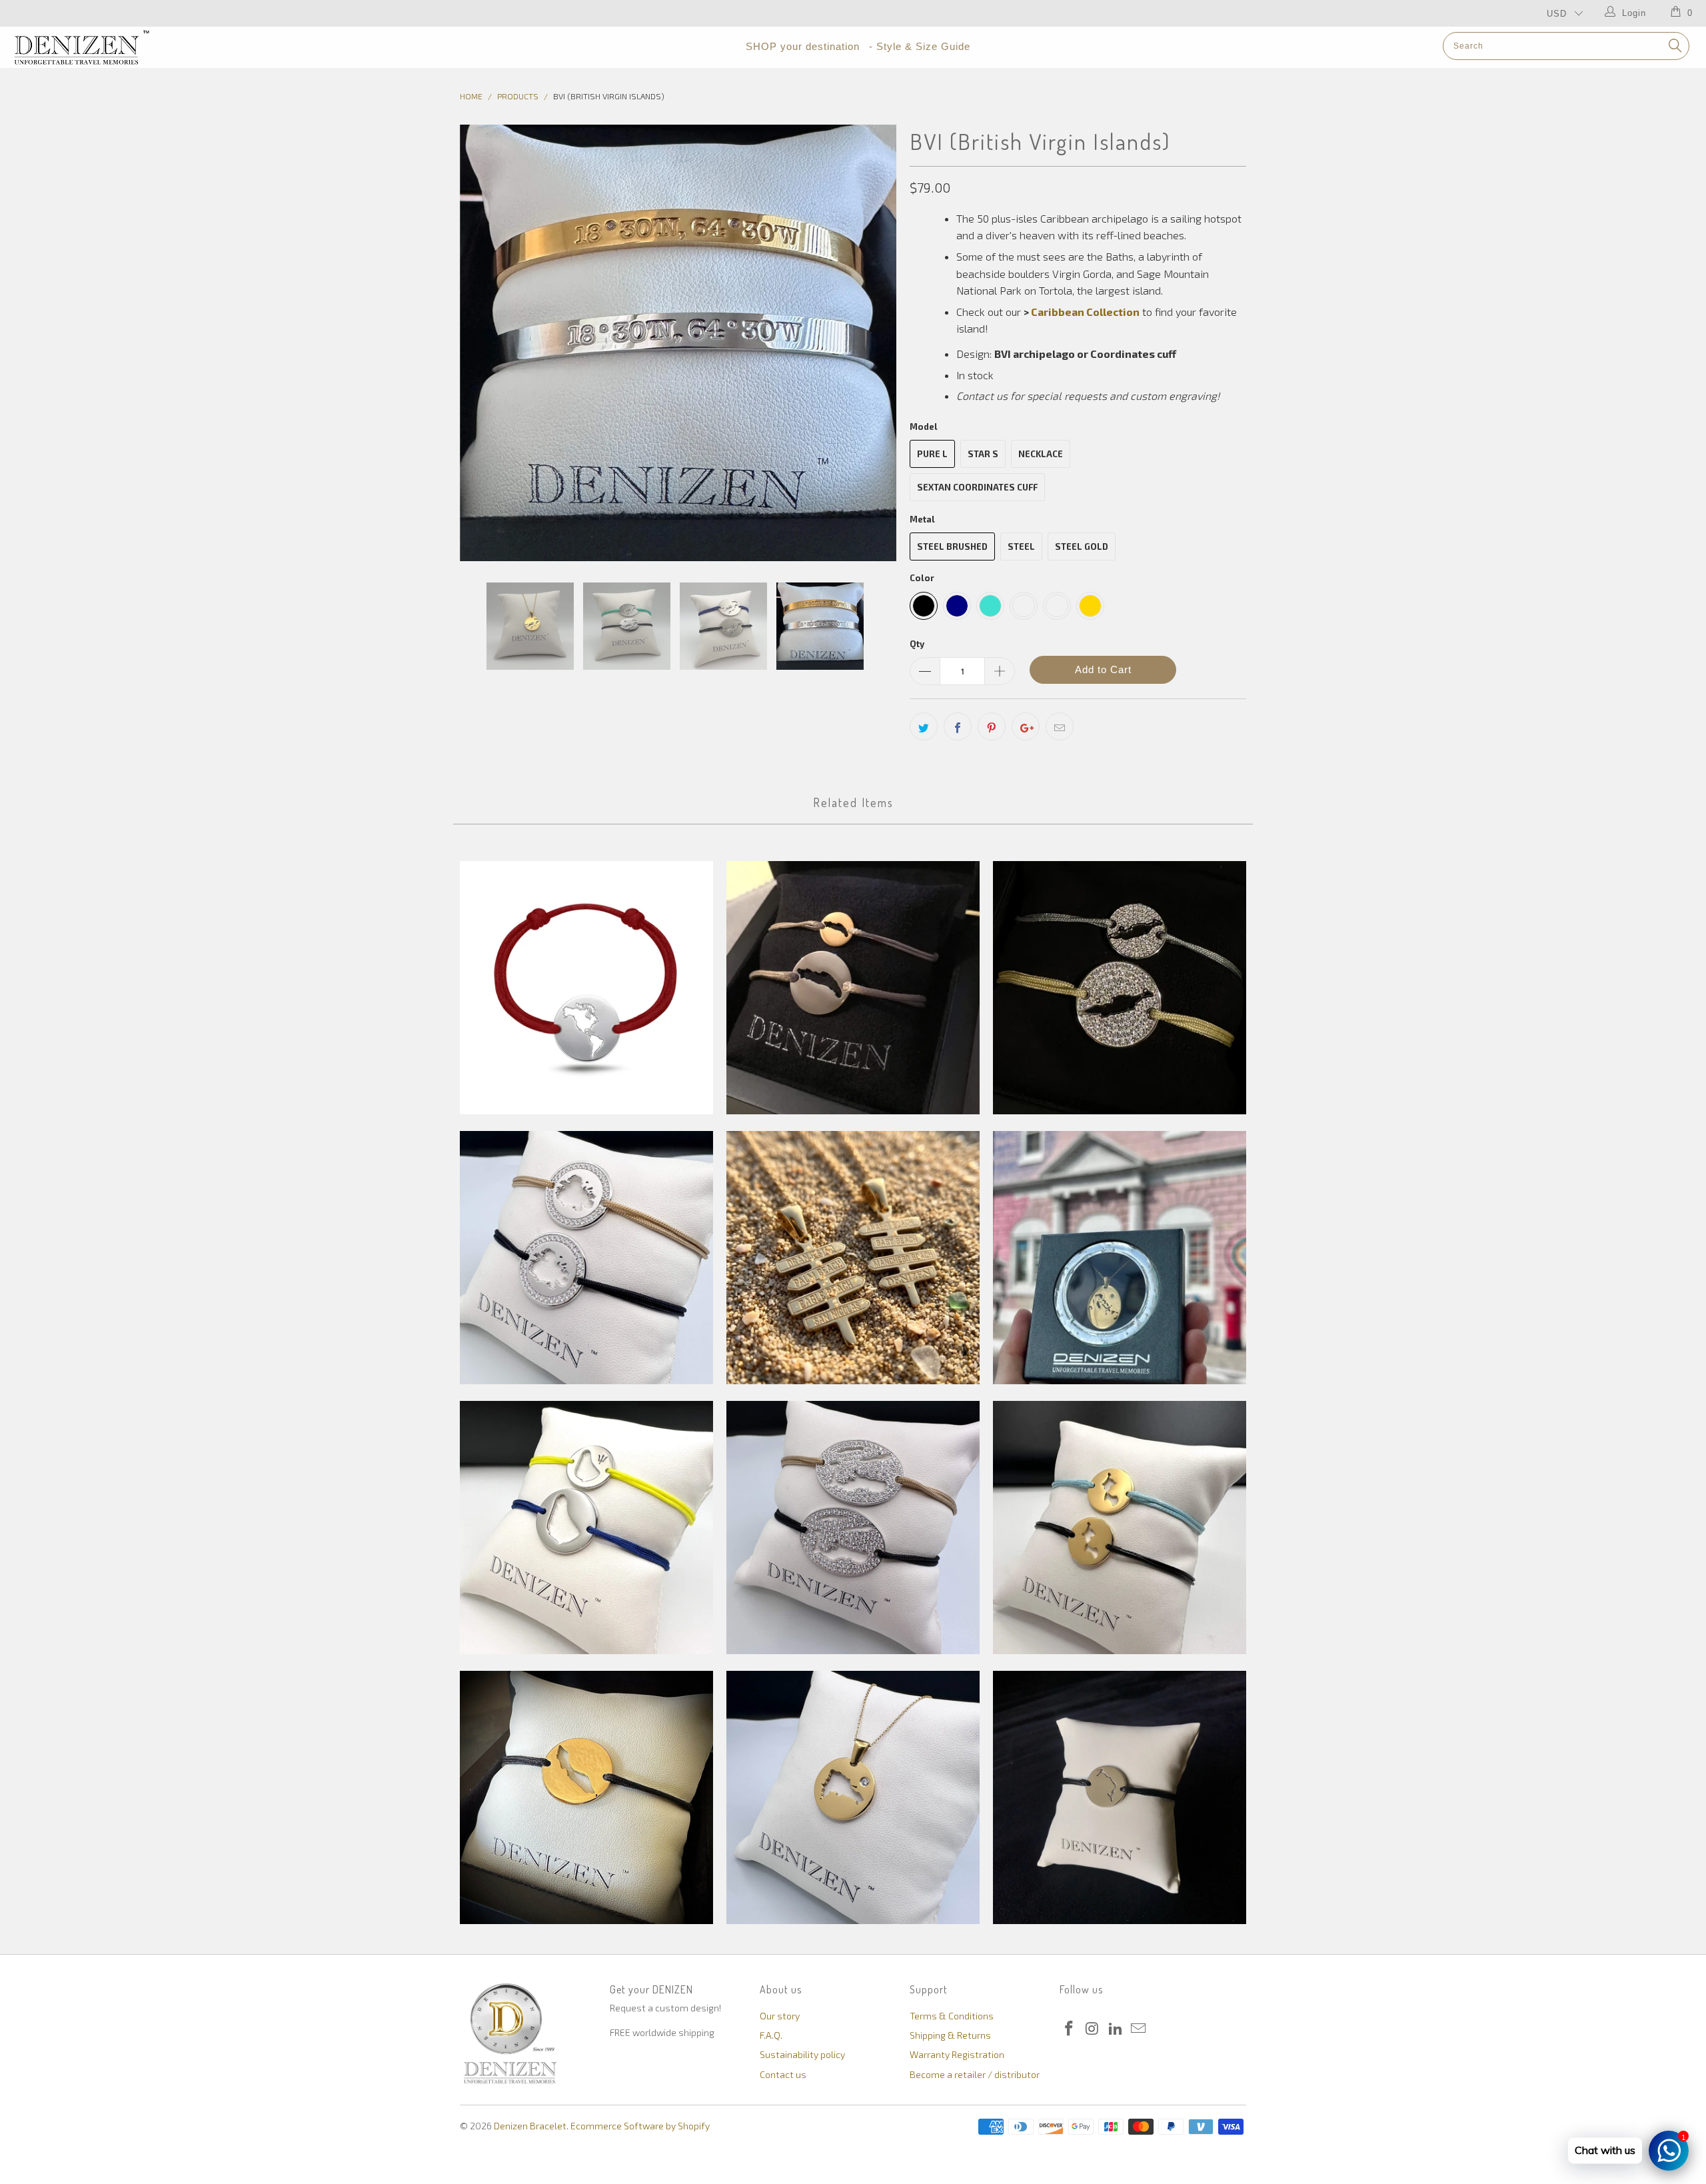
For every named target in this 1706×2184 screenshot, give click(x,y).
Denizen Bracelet (530, 2126)
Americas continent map (586, 988)
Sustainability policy (802, 2054)
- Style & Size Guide (920, 46)
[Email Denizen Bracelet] (1139, 2029)
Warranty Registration (957, 2054)
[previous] (483, 343)
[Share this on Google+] (1026, 726)
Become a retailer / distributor (975, 2074)
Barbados (586, 1528)
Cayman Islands (853, 1528)
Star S (983, 454)
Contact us (783, 2074)
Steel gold (1082, 546)
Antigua (586, 1258)
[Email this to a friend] (1060, 726)
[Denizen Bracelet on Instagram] (1093, 2029)
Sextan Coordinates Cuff (977, 487)
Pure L (932, 454)
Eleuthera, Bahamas (1120, 1797)
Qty (917, 644)
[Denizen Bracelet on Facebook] (1070, 2029)
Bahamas (1120, 1258)
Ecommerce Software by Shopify (640, 2126)
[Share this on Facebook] (958, 726)
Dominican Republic (853, 1797)
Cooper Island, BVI (1120, 1528)
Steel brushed (952, 546)
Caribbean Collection (1085, 312)
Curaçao (586, 1797)
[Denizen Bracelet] (143, 47)
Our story (780, 2016)
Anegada (853, 988)
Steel (1021, 546)
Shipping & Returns (950, 2035)
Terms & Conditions (952, 2016)
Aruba (853, 1258)
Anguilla (1120, 988)
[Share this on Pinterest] (992, 726)
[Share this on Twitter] (924, 726)
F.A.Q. (771, 2035)
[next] (873, 343)
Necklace (1041, 454)
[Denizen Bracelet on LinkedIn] (1116, 2029)
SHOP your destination (803, 46)
